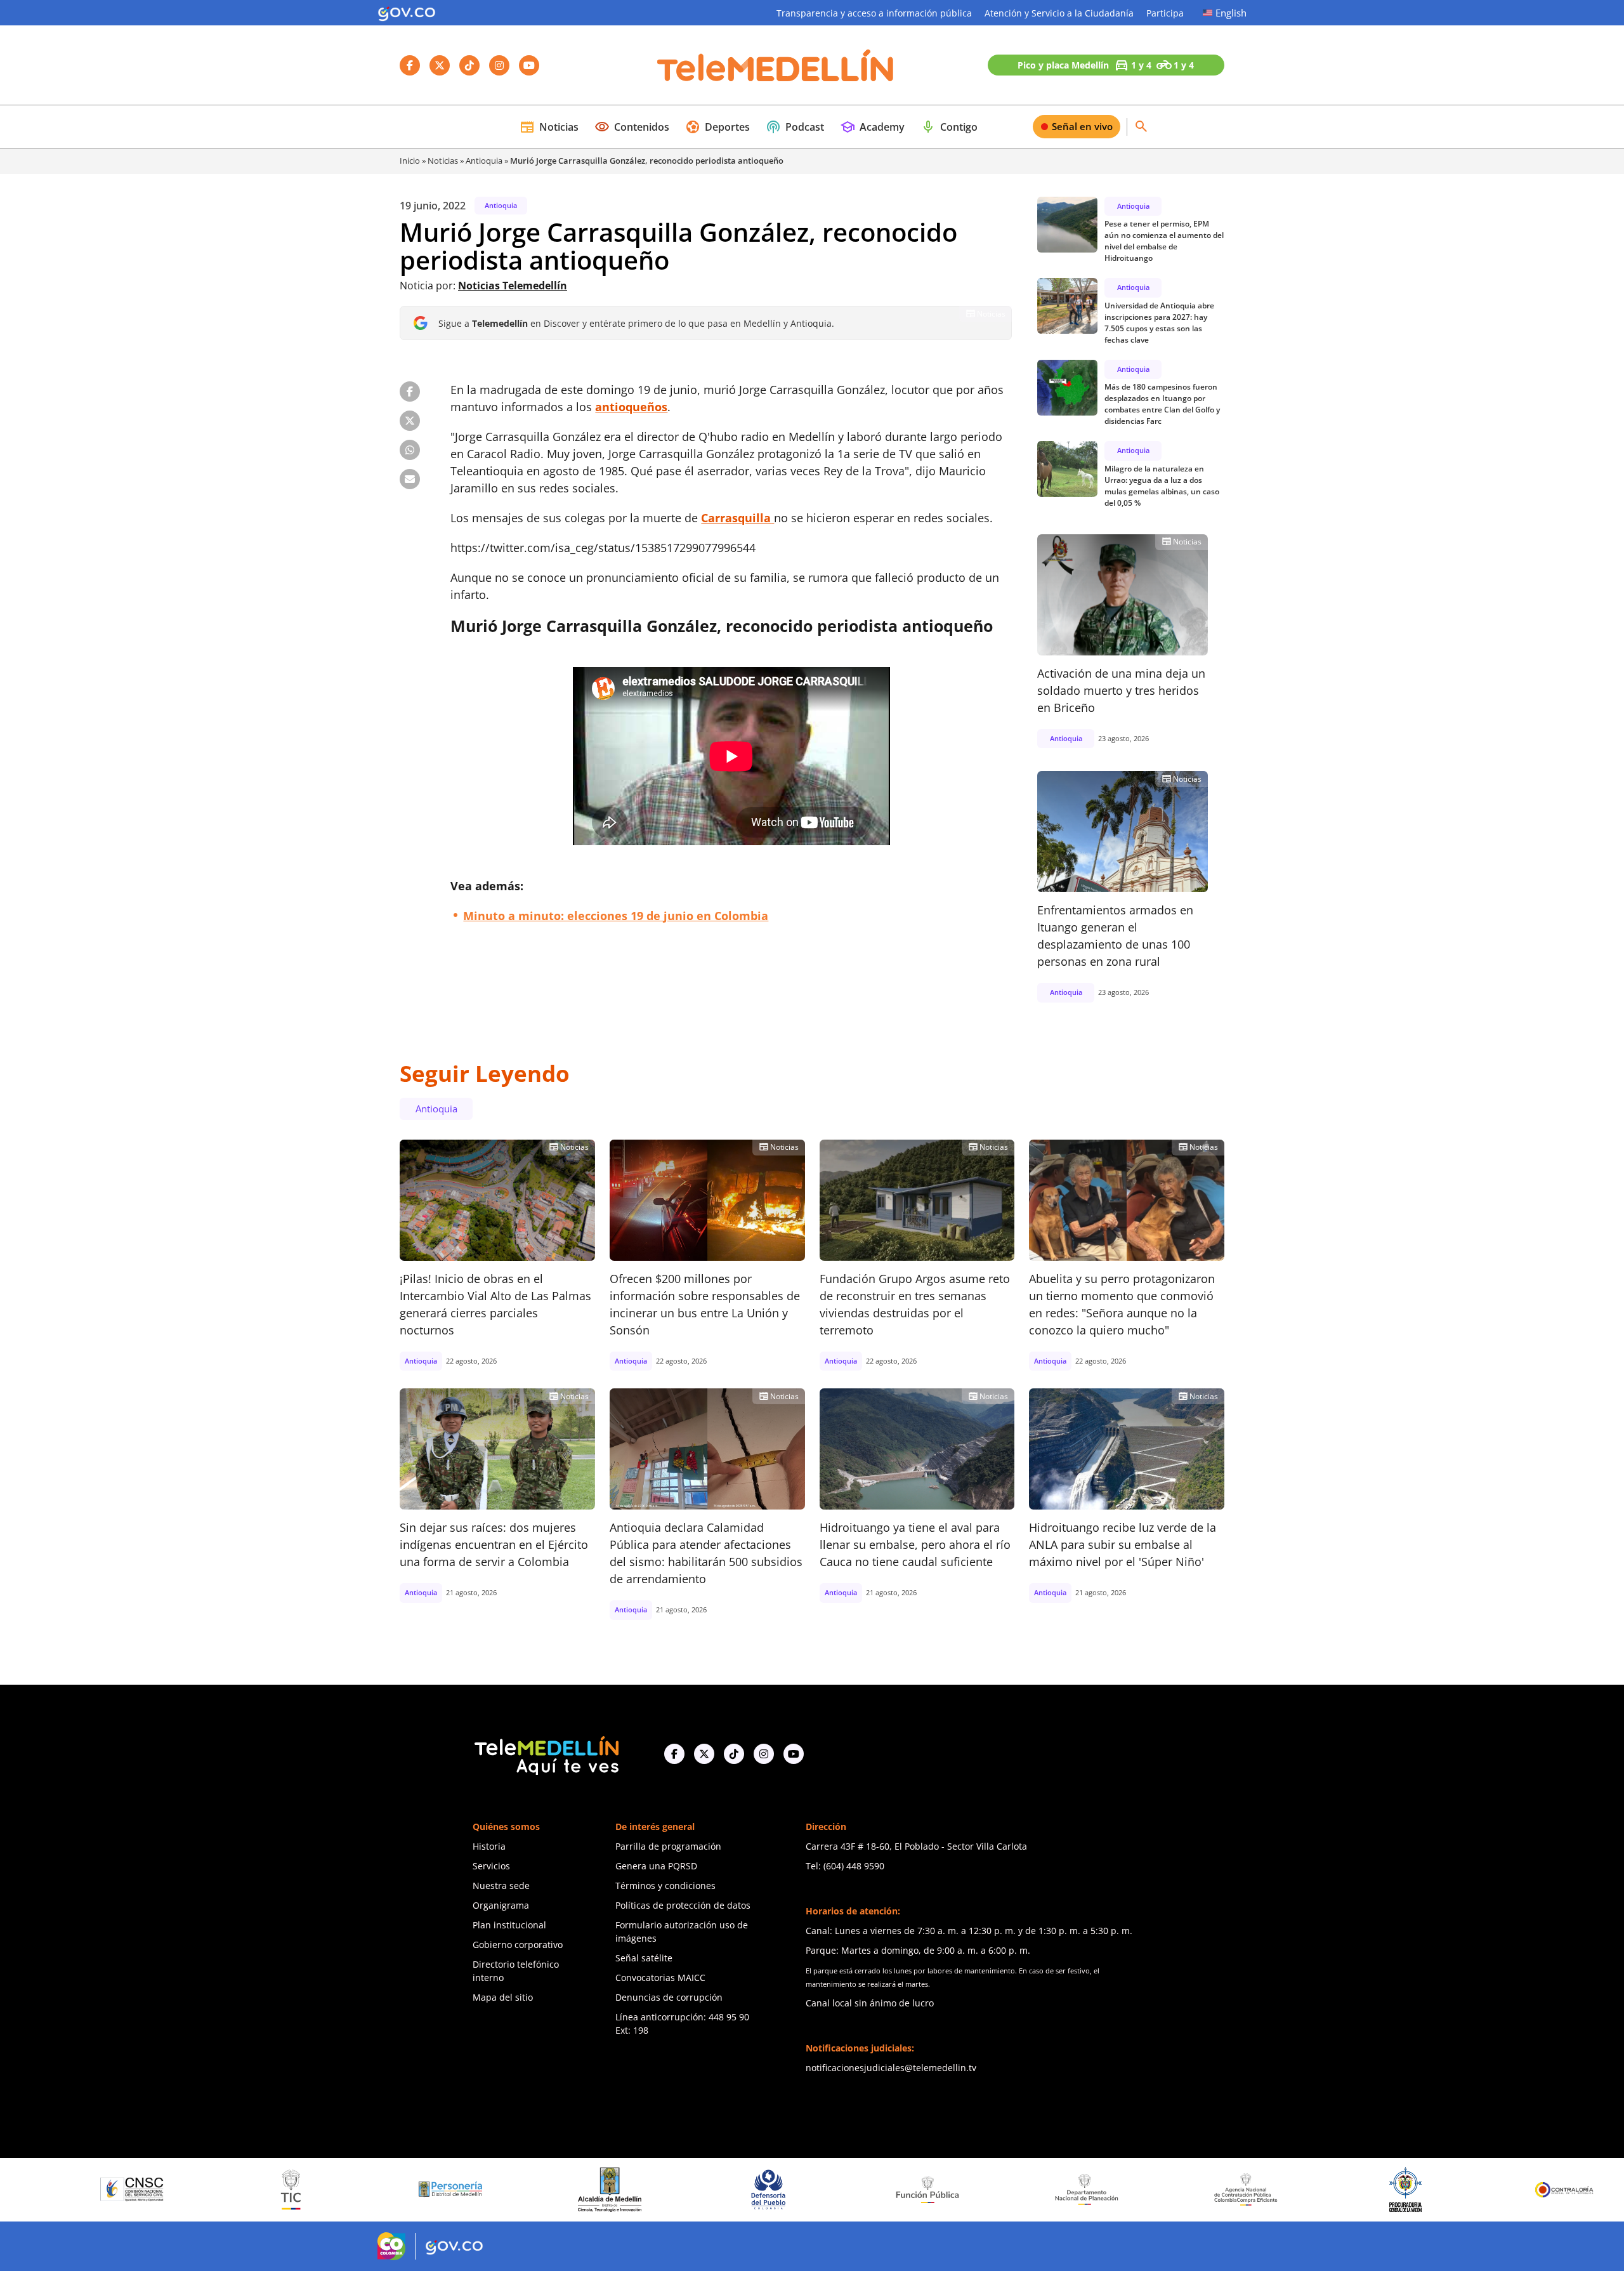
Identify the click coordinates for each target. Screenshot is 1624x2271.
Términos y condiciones (665, 1886)
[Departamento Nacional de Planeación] (898, 2189)
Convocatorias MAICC (660, 1978)
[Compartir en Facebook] (410, 392)
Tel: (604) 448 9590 (845, 1866)
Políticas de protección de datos (683, 1905)
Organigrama (501, 1905)
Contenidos (632, 127)
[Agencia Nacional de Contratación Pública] (1058, 2189)
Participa (1165, 13)
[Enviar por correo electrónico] (410, 479)
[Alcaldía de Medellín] (421, 2190)
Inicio (410, 161)
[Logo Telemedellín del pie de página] (546, 1754)
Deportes (717, 127)
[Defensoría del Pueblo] (580, 2189)
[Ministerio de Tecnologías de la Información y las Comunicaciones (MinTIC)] (102, 2190)
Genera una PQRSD (656, 1866)
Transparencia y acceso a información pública (874, 13)
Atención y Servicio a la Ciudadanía (1059, 13)
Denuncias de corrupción (669, 1997)
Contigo (949, 127)
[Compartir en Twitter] (410, 421)
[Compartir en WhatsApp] (410, 450)
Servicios (491, 1866)
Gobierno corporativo (518, 1945)
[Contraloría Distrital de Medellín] (1535, 2190)
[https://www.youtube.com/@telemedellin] (794, 1754)
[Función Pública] (739, 2189)
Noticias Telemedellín (513, 286)
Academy (872, 127)
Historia (489, 1846)
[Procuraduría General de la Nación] (1216, 2189)
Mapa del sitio (503, 1997)
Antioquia (484, 161)
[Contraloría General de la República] (1376, 2190)
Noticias (549, 127)
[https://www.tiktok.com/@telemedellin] (734, 1754)
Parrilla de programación (668, 1846)
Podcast (795, 127)
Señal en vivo (1082, 126)
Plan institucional (509, 1925)
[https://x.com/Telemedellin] (704, 1754)
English (1231, 13)
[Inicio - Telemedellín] (775, 65)
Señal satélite (644, 1958)
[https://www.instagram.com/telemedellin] (764, 1754)
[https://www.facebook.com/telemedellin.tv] (674, 1754)
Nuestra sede (501, 1886)
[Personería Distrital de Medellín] (261, 2190)
